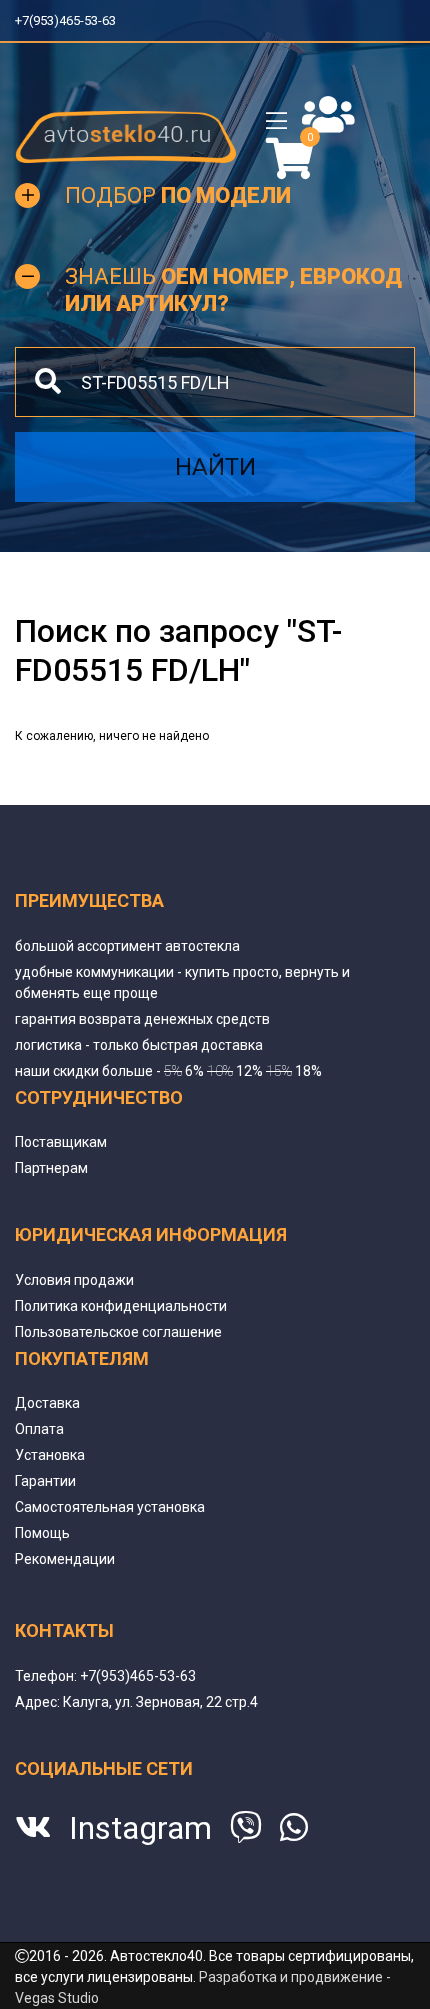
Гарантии (45, 1481)
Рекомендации (65, 1559)
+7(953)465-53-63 (73, 20)
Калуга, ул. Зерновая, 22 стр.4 (160, 1702)
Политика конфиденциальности (121, 1306)
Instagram (140, 1828)
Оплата (39, 1429)
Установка (50, 1455)
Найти (215, 467)
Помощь (42, 1533)
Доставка (47, 1403)
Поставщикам (61, 1142)
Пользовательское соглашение (118, 1332)
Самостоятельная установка (110, 1507)
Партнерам (51, 1168)
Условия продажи (74, 1280)
